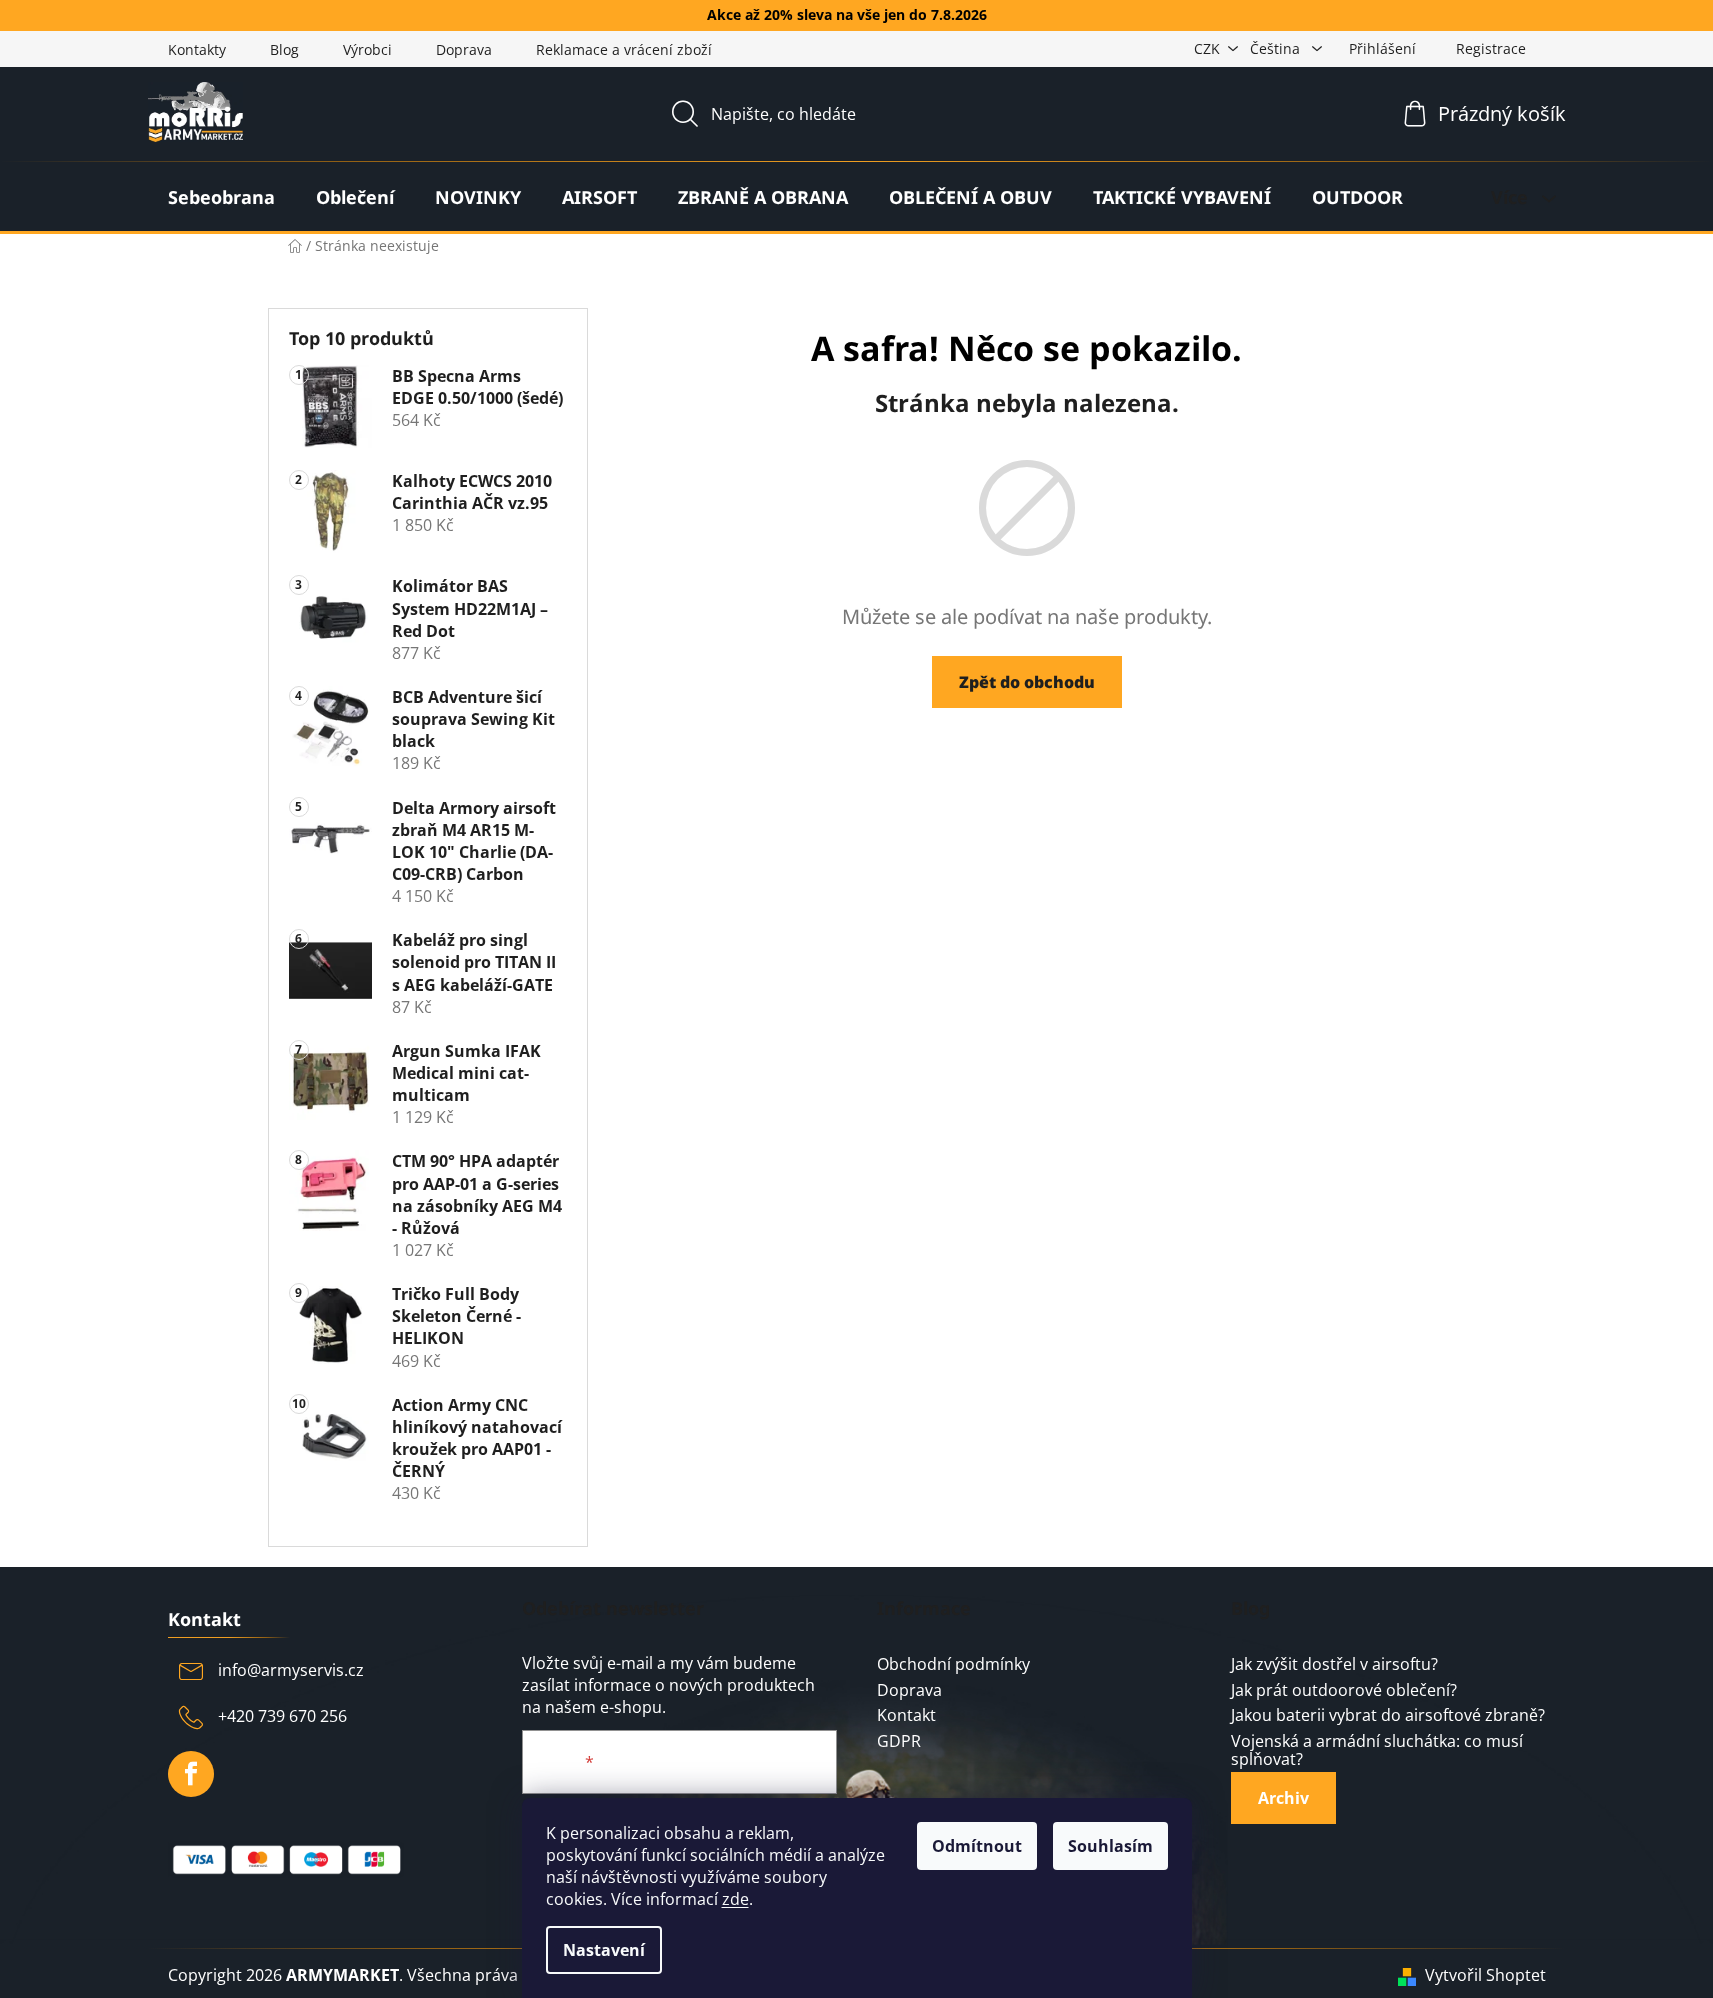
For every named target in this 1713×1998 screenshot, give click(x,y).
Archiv (1283, 1798)
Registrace (1491, 48)
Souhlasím (1110, 1846)
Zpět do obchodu (1027, 682)
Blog (284, 49)
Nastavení (604, 1950)
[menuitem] (221, 197)
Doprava (464, 49)
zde (735, 1899)
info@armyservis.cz (291, 1670)
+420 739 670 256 (282, 1716)
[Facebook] (191, 1774)
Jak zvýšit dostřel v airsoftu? (1334, 1665)
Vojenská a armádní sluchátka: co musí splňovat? (1377, 1750)
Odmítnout (977, 1846)
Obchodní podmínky (953, 1665)
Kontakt (906, 1716)
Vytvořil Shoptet (1485, 1975)
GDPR (899, 1742)
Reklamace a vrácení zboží (624, 49)
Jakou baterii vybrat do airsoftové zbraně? (1388, 1716)
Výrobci (367, 49)
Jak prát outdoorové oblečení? (1344, 1691)
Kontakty (197, 49)
